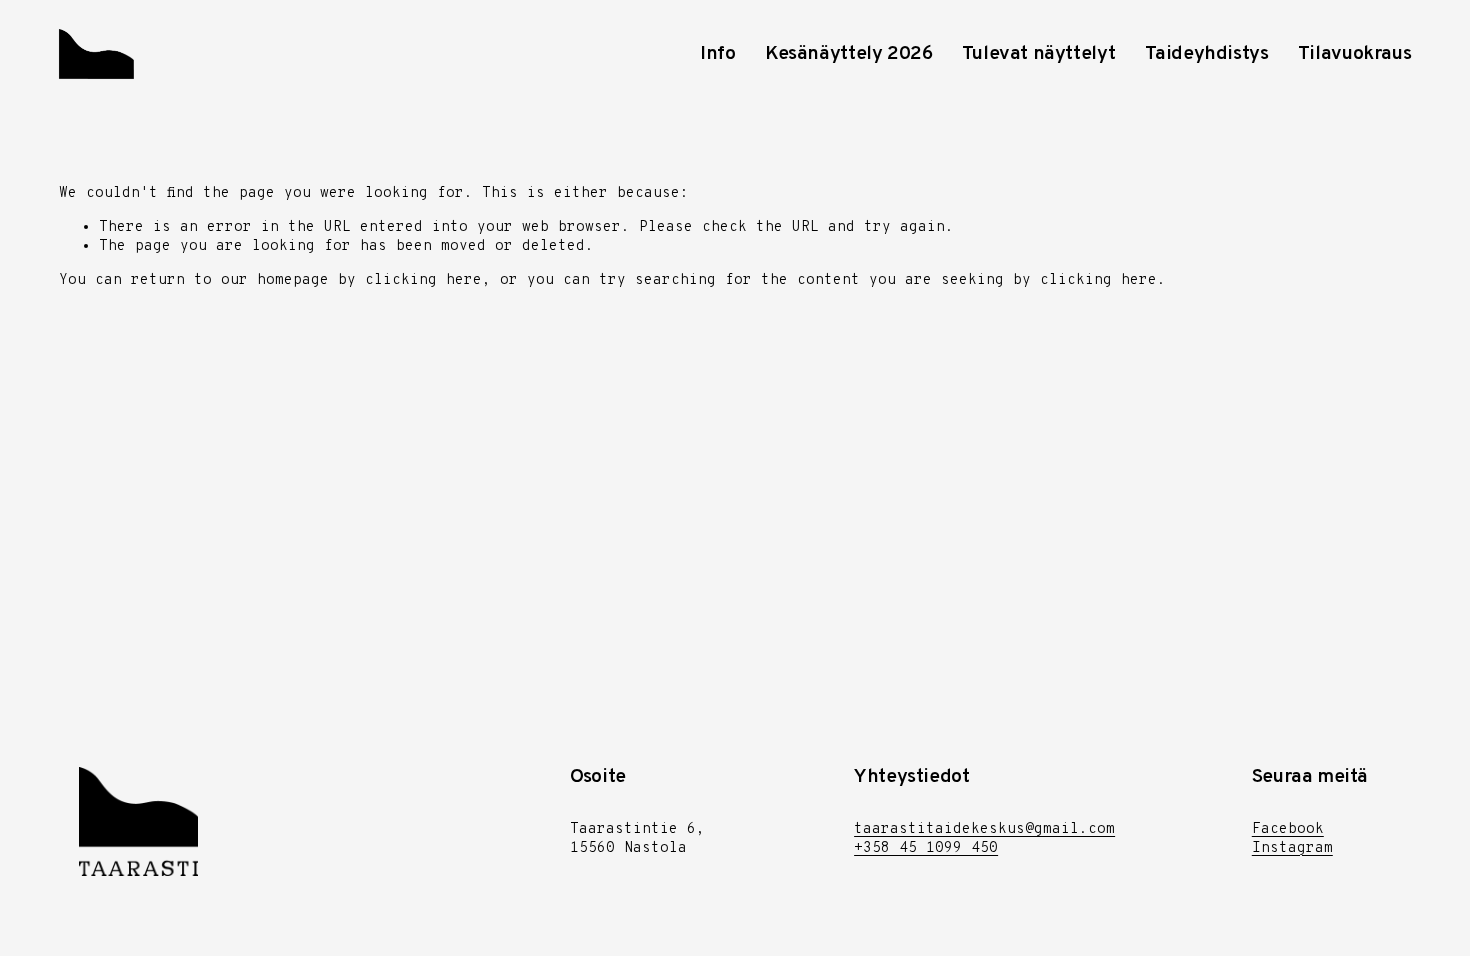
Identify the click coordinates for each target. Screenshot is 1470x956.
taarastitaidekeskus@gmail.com (984, 829)
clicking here (423, 280)
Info (717, 54)
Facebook (1288, 829)
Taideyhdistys (1207, 54)
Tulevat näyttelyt (1038, 54)
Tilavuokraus (1354, 54)
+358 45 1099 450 (926, 848)
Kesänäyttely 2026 (848, 54)
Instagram (1292, 848)
